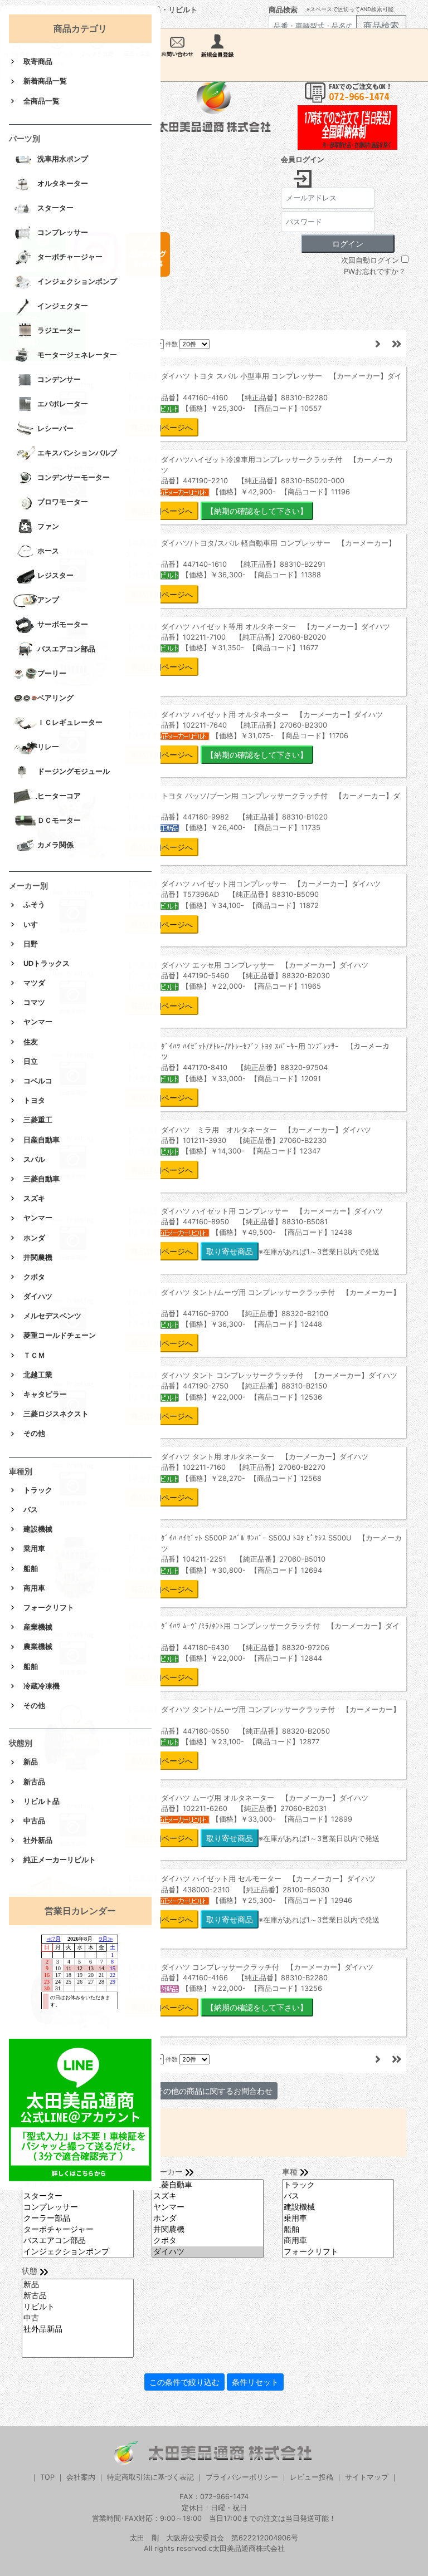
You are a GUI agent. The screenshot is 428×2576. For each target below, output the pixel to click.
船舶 (31, 1569)
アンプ (48, 600)
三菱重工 (38, 1120)
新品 (31, 1762)
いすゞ (34, 924)
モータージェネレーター (77, 355)
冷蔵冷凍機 (42, 1686)
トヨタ (34, 1100)
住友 (31, 1042)
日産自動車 (42, 1140)
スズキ (34, 1198)
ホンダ (34, 1238)
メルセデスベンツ (52, 1316)
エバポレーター (63, 404)
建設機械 (38, 1529)
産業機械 (38, 1627)
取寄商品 (38, 62)
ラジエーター (59, 331)
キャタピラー (45, 1394)
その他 (34, 1433)
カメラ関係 (55, 845)
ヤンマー (38, 1022)
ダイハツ (38, 1296)
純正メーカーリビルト (60, 1860)
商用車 (34, 1588)
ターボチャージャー (70, 257)
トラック (38, 1490)
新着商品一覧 (45, 81)
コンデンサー (59, 380)
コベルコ (38, 1081)
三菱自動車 (42, 1179)
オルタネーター (63, 184)
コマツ (34, 1002)
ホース (48, 551)
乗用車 (34, 1549)
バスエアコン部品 (66, 649)
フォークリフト (49, 1608)
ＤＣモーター (59, 821)
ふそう (34, 904)
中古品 (34, 1821)
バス (31, 1510)
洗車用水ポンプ (63, 160)
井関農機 (38, 1257)
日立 (31, 1061)
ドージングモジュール (74, 772)
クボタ (34, 1277)
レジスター (55, 576)
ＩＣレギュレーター (70, 723)
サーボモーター (63, 625)
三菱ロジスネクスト (56, 1414)
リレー (48, 747)
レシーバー (55, 429)
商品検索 (283, 10)
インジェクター (63, 306)
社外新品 (38, 1840)
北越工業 (38, 1375)
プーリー (52, 674)
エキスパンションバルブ (77, 453)
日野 (31, 944)
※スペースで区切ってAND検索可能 (350, 9)
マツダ (34, 983)
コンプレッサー (63, 233)
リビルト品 (42, 1801)
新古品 (34, 1782)
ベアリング (55, 698)
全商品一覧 (42, 101)
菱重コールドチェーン (60, 1335)
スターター (55, 208)
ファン (48, 527)
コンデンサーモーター (74, 478)
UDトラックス (47, 963)
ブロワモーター (63, 502)
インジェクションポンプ (77, 282)
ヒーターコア (59, 796)
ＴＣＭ (34, 1355)
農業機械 (38, 1647)
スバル (34, 1159)
